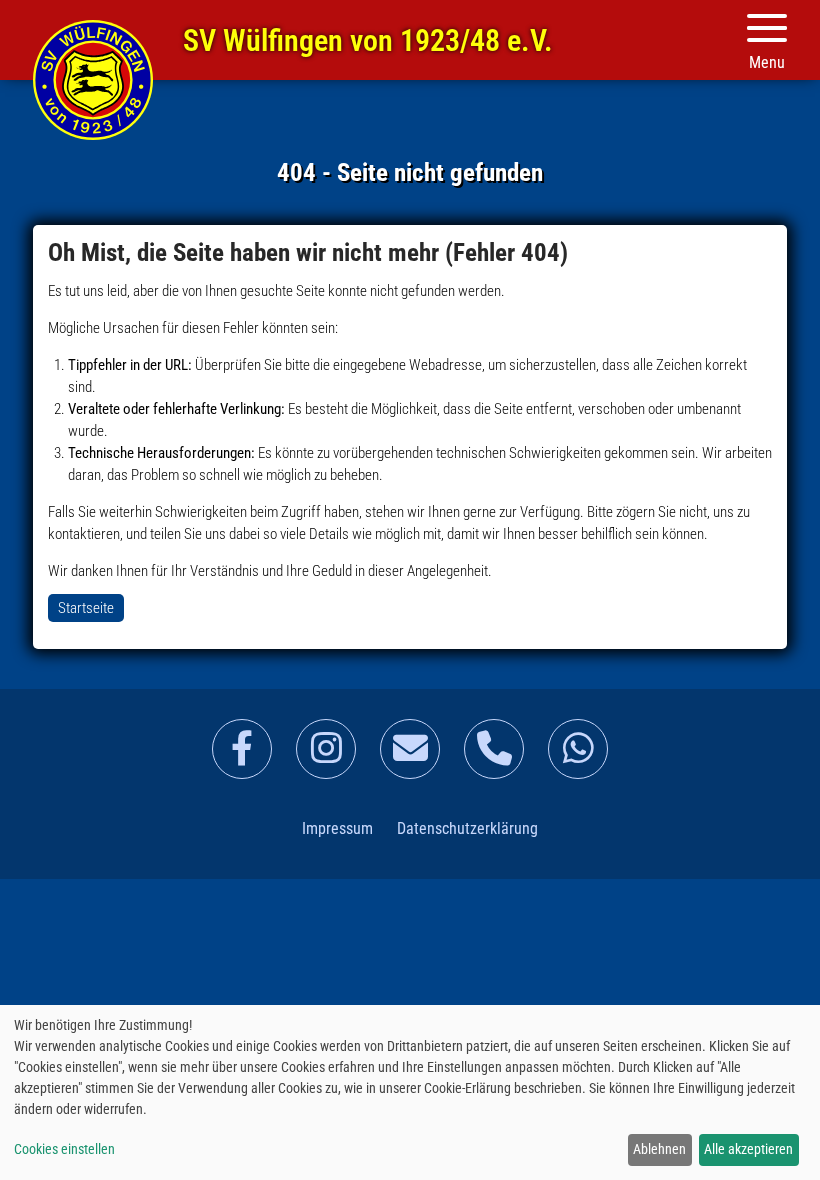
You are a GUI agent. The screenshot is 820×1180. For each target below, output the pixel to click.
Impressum (337, 828)
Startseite (93, 80)
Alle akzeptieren (748, 1149)
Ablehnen (659, 1149)
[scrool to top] (775, 1145)
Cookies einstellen (64, 1149)
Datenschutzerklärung (467, 828)
